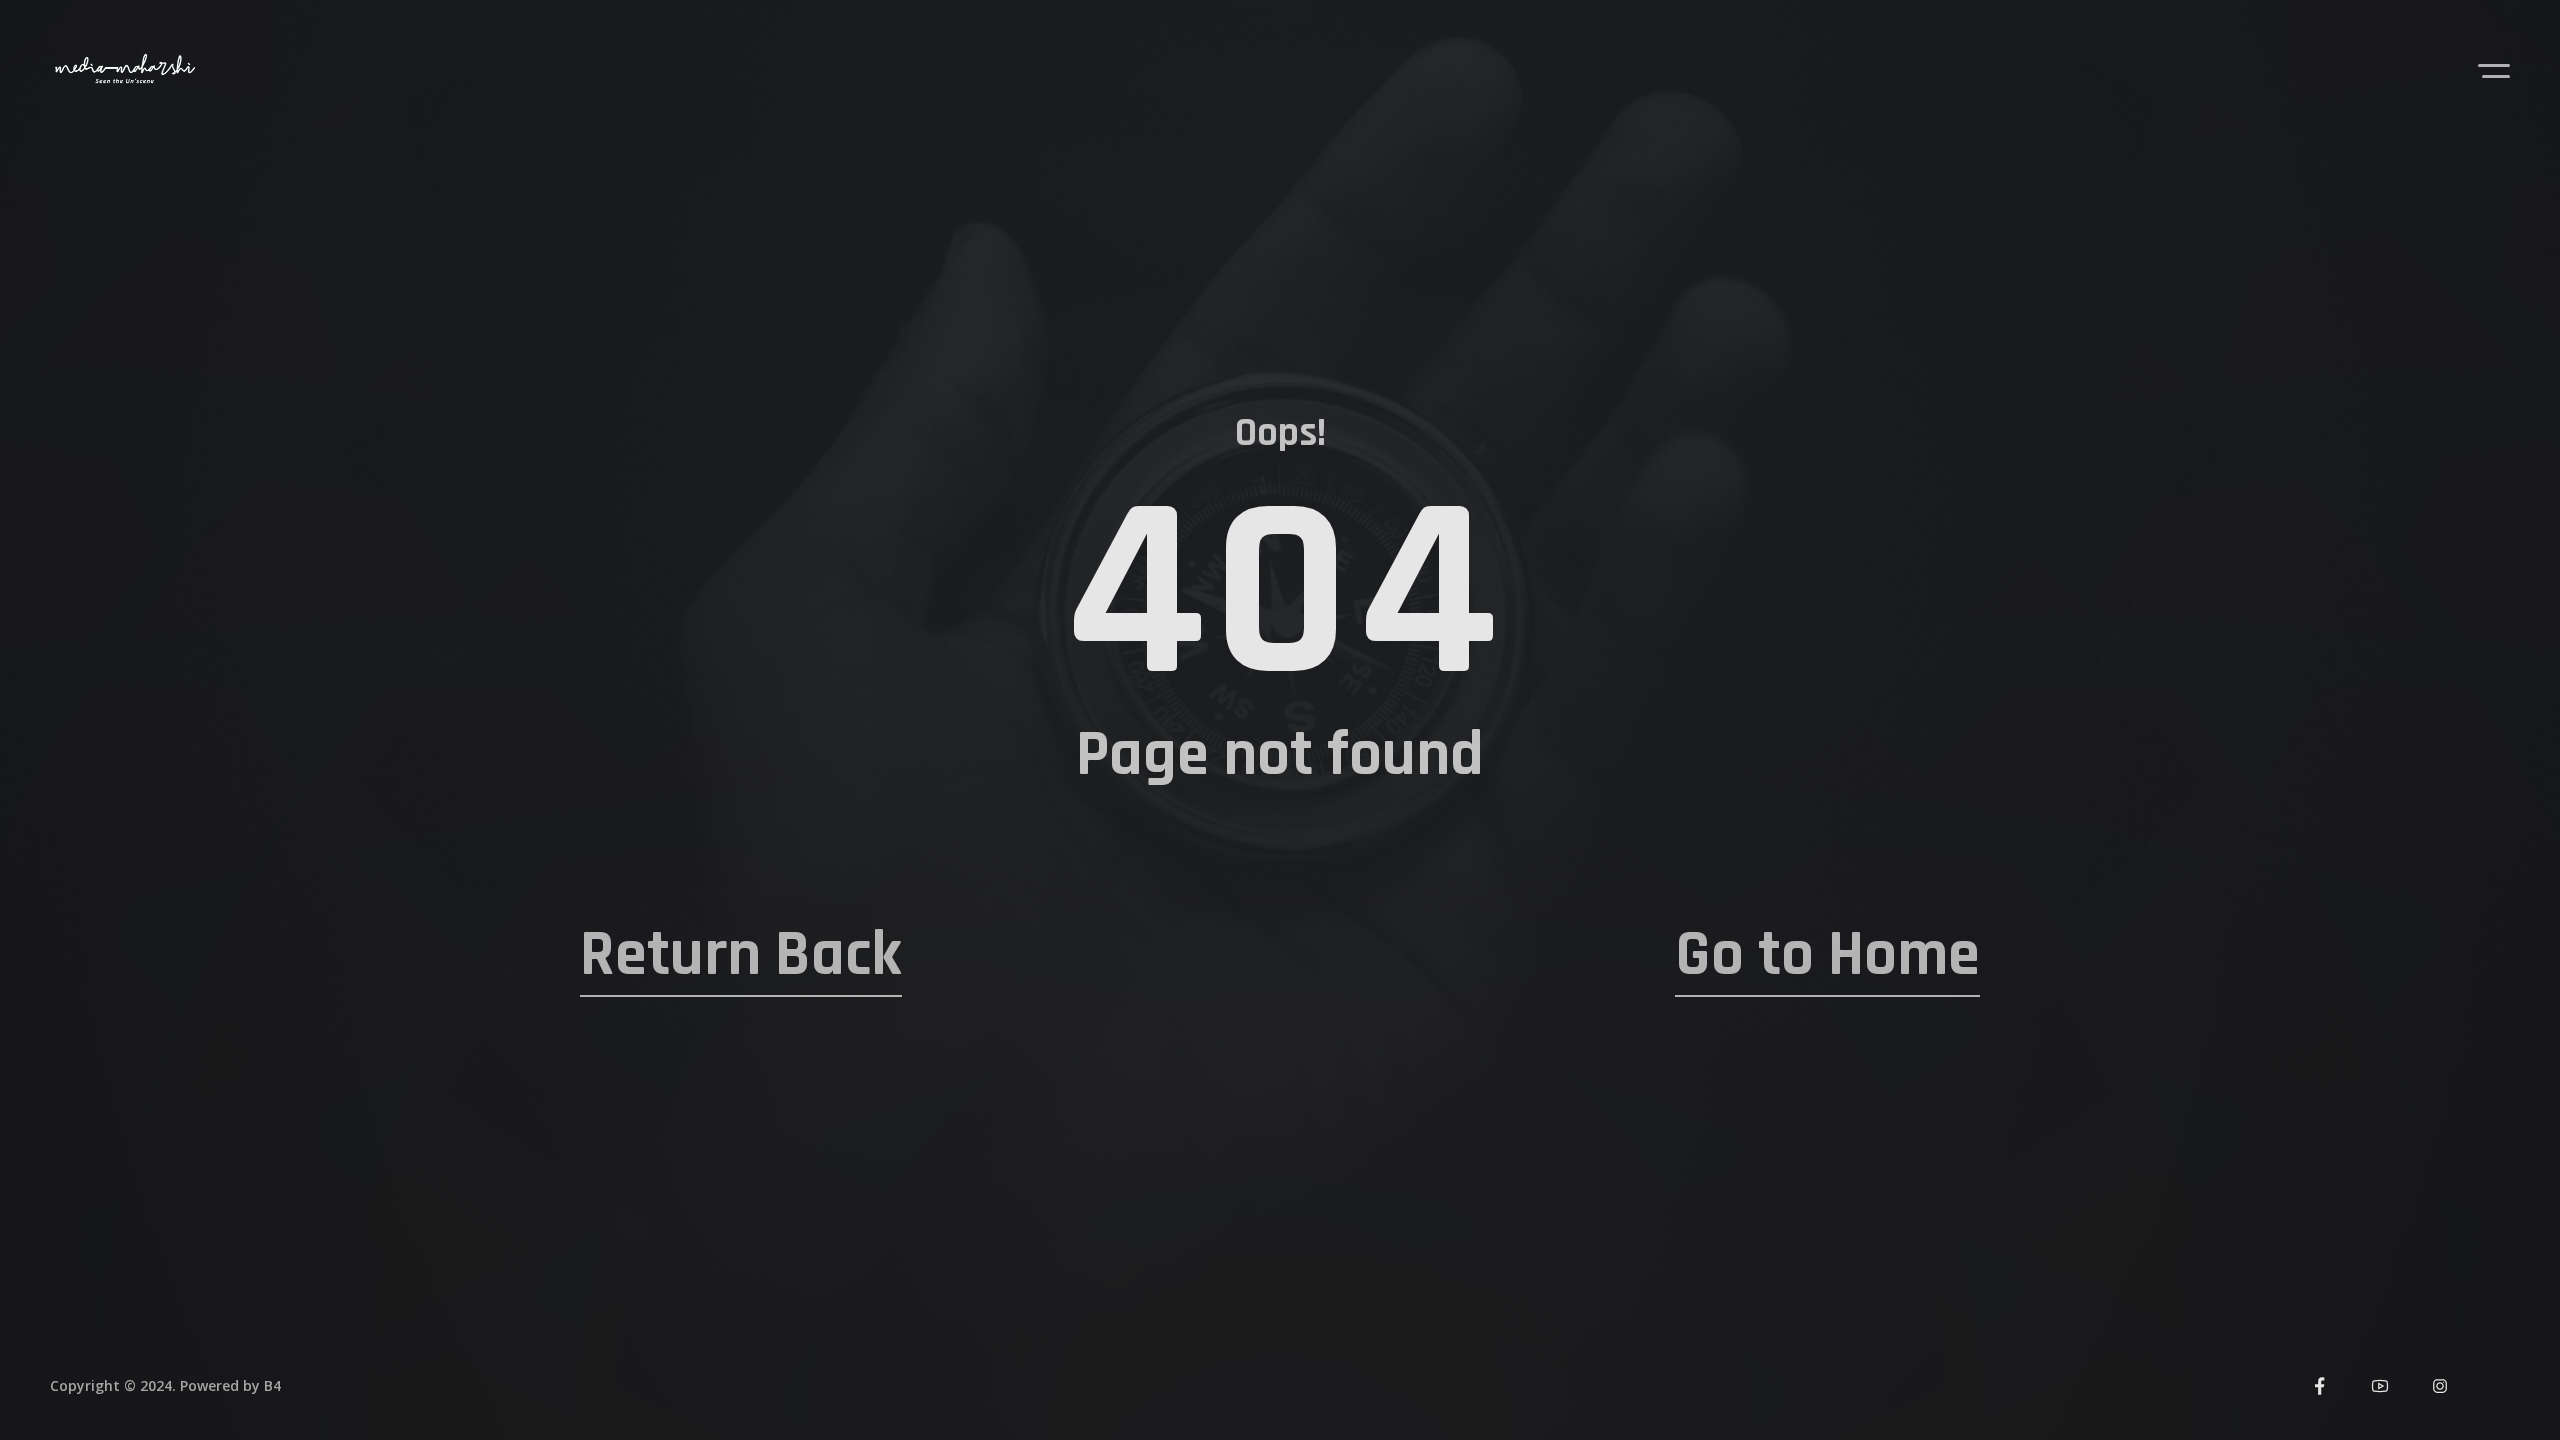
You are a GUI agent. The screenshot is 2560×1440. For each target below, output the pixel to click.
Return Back (741, 955)
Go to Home (1827, 955)
